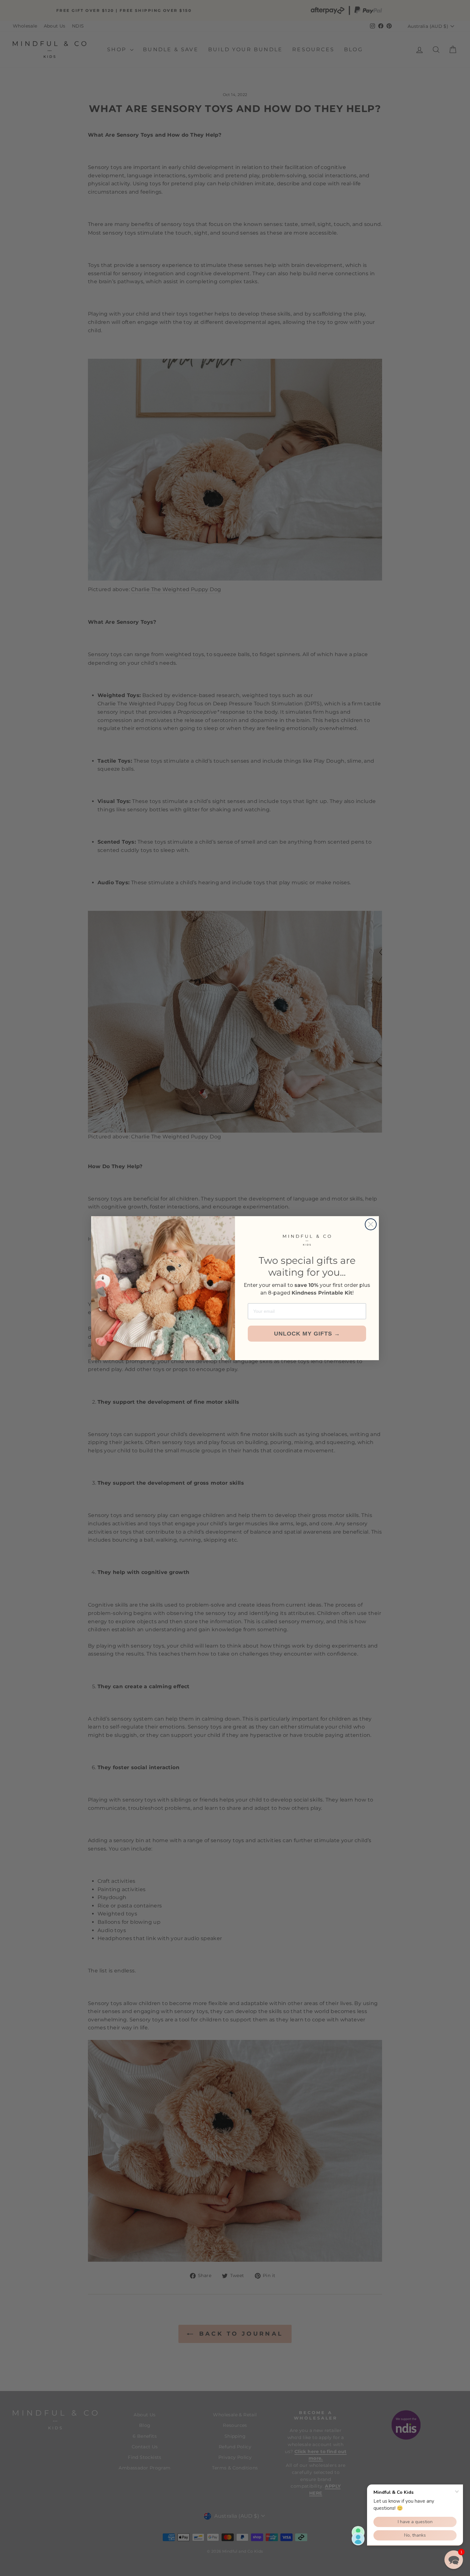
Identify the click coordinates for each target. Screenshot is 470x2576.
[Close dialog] (371, 1224)
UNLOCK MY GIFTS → (307, 1334)
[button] (454, 2560)
